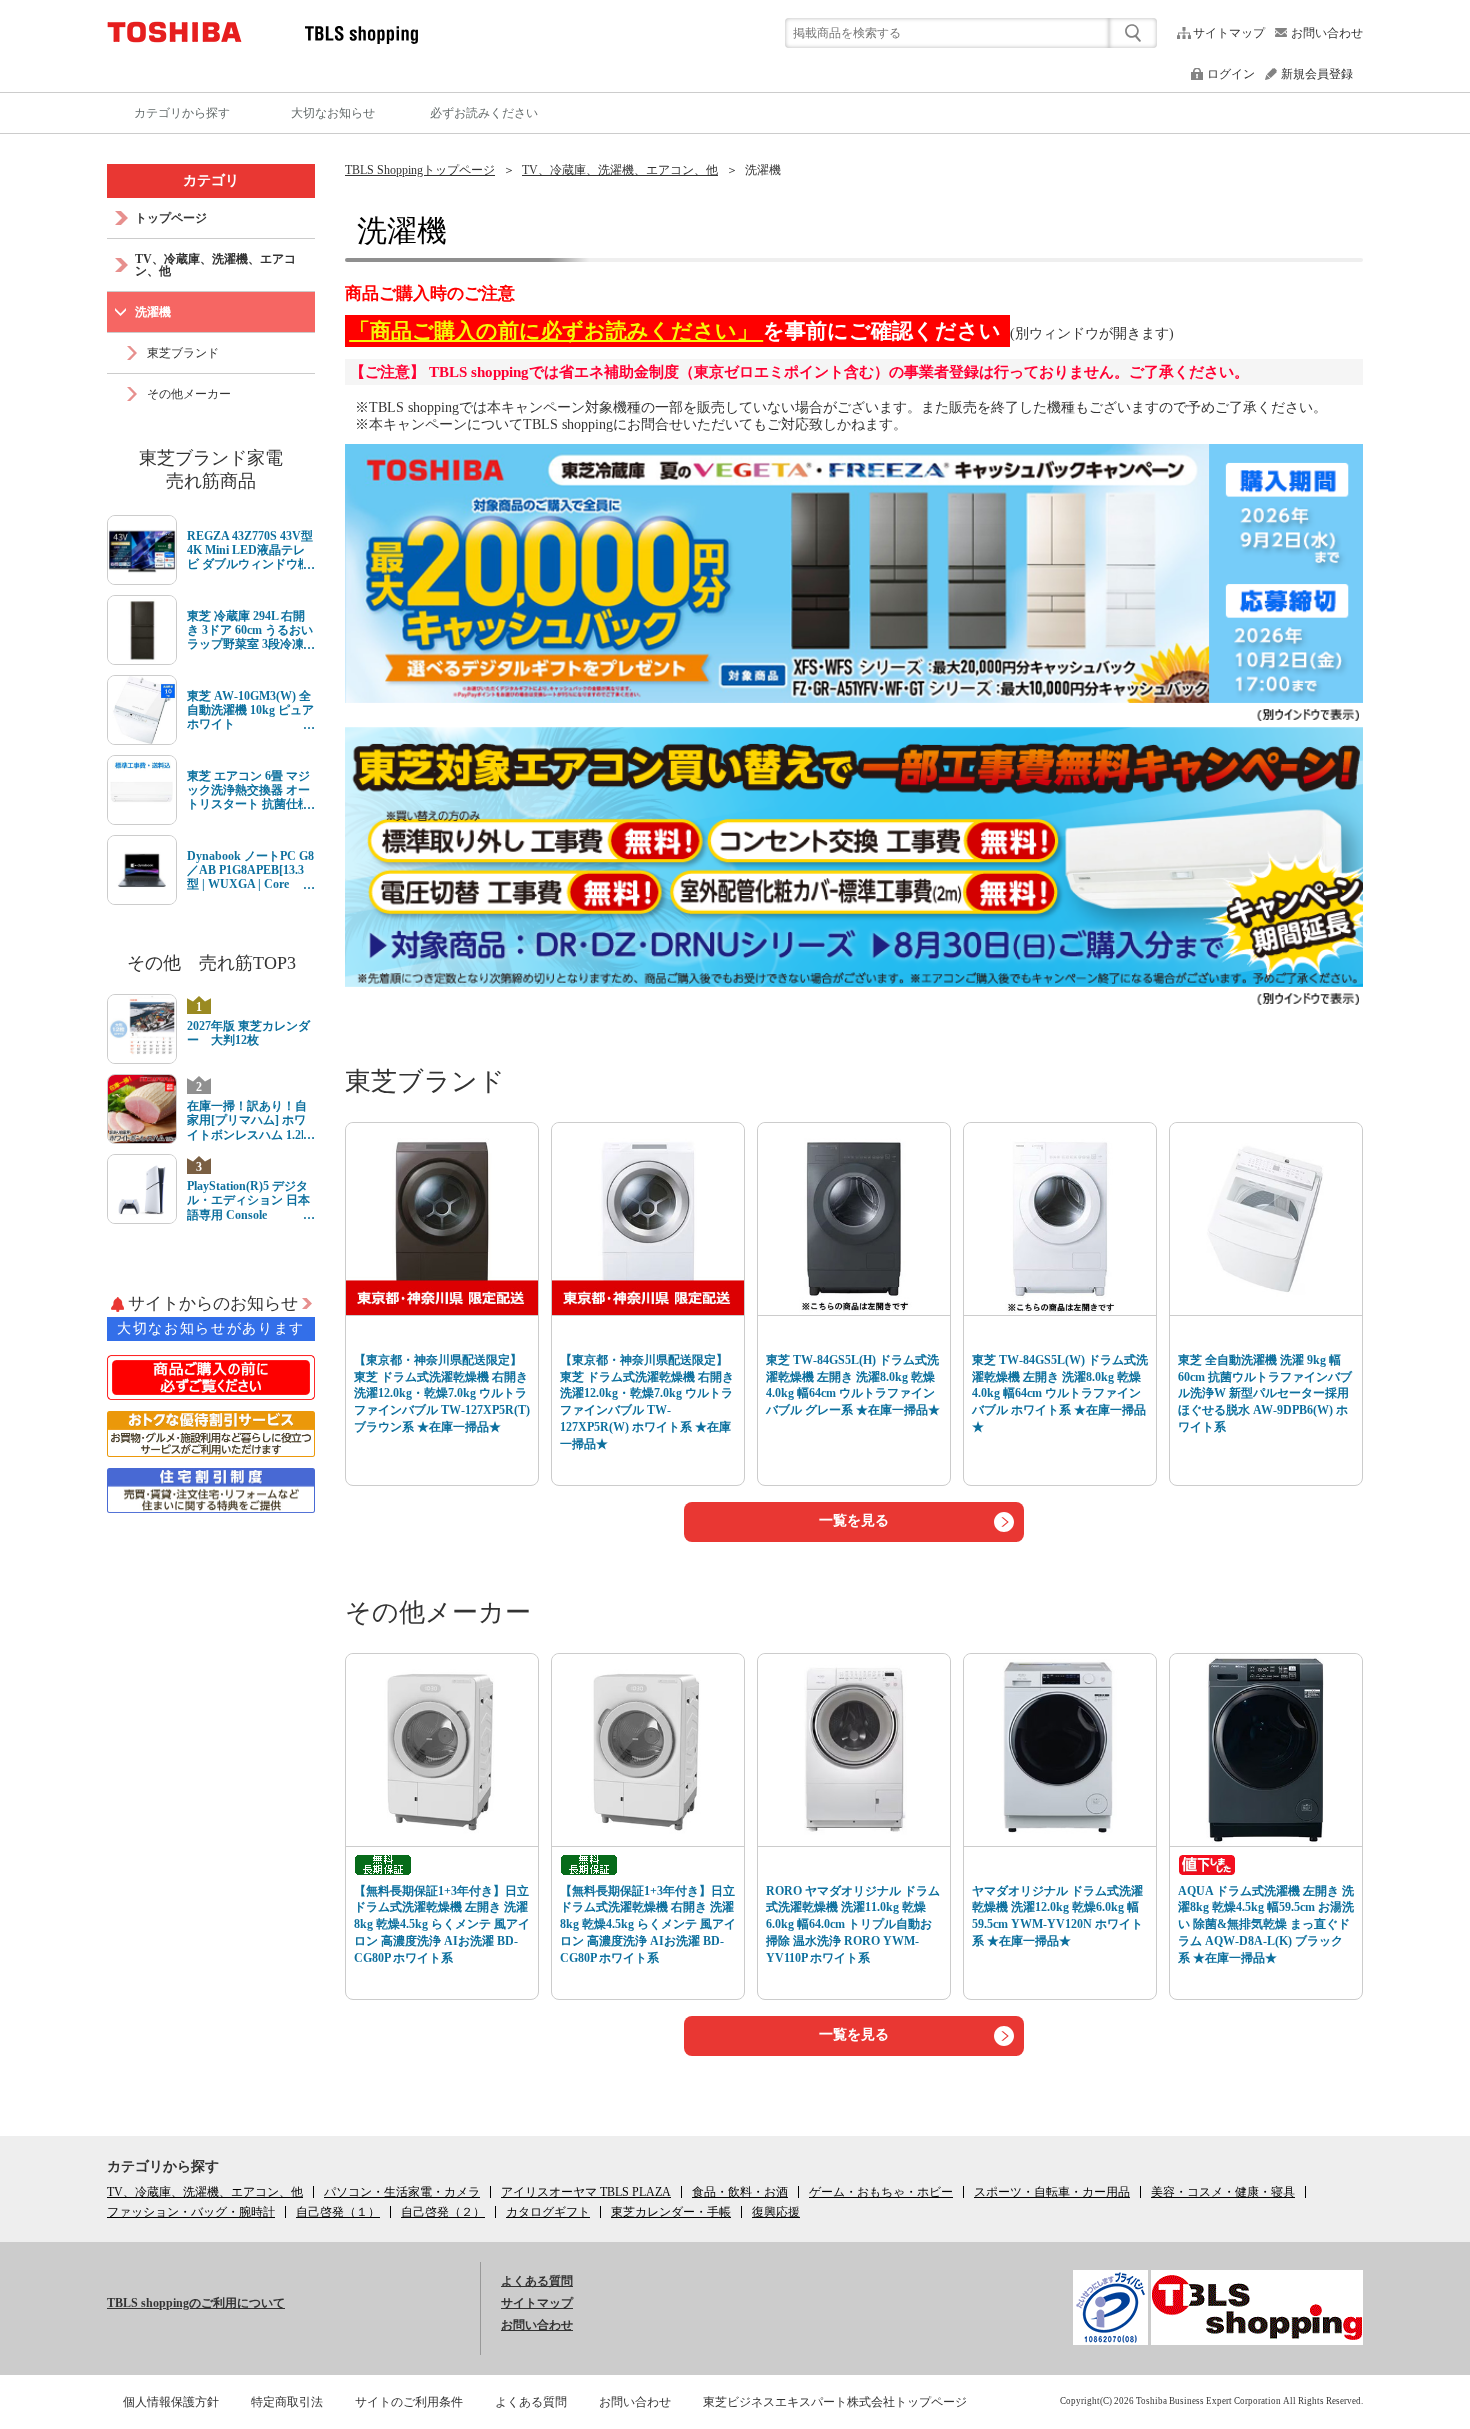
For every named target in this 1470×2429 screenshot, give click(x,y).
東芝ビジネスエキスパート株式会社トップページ (835, 2402)
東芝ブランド (425, 1081)
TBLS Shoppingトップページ (420, 170)
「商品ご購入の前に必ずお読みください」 (556, 331)
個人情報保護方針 (171, 2402)
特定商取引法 (287, 2402)
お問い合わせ (1327, 33)
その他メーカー (438, 1612)
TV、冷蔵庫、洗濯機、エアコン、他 (620, 170)
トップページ (171, 218)
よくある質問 (537, 2281)
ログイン (1231, 74)
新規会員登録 (1317, 74)
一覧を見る (854, 1520)
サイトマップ (1229, 33)
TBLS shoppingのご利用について (196, 2303)
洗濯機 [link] (763, 170)
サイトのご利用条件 (409, 2402)
